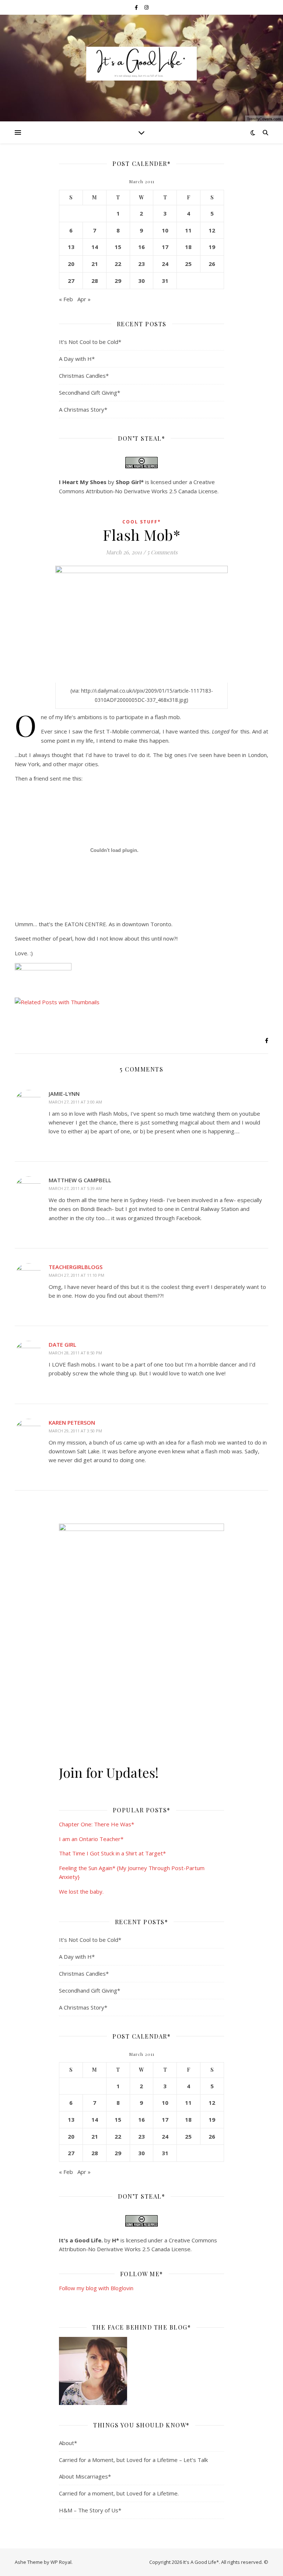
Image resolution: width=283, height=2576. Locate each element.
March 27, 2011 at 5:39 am (75, 1188)
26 (212, 264)
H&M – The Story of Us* (90, 2510)
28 (95, 281)
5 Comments (162, 552)
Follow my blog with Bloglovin (96, 2288)
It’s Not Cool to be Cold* (90, 342)
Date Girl (62, 1344)
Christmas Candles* (84, 376)
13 (71, 247)
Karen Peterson (72, 1422)
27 (71, 281)
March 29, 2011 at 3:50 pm (75, 1431)
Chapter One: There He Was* (97, 1824)
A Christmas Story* (83, 409)
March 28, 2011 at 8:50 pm (75, 1353)
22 (118, 264)
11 (188, 230)
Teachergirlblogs (76, 1267)
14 (95, 247)
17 (165, 247)
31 (165, 281)
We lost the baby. (81, 1891)
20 (71, 264)
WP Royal (61, 2562)
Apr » (84, 299)
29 (118, 281)
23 (141, 264)
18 (188, 247)
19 (212, 247)
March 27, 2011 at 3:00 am (75, 1102)
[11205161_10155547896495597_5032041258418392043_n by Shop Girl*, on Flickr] (141, 2371)
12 (212, 230)
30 (141, 281)
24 (165, 264)
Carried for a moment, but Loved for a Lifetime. (119, 2493)
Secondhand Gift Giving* (90, 392)
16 (141, 247)
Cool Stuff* (142, 522)
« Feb (66, 299)
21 (95, 264)
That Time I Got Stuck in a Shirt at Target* (112, 1853)
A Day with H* (77, 359)
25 (188, 264)
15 (118, 247)
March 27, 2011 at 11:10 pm (76, 1275)
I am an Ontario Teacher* (91, 1839)
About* (68, 2443)
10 (165, 230)
